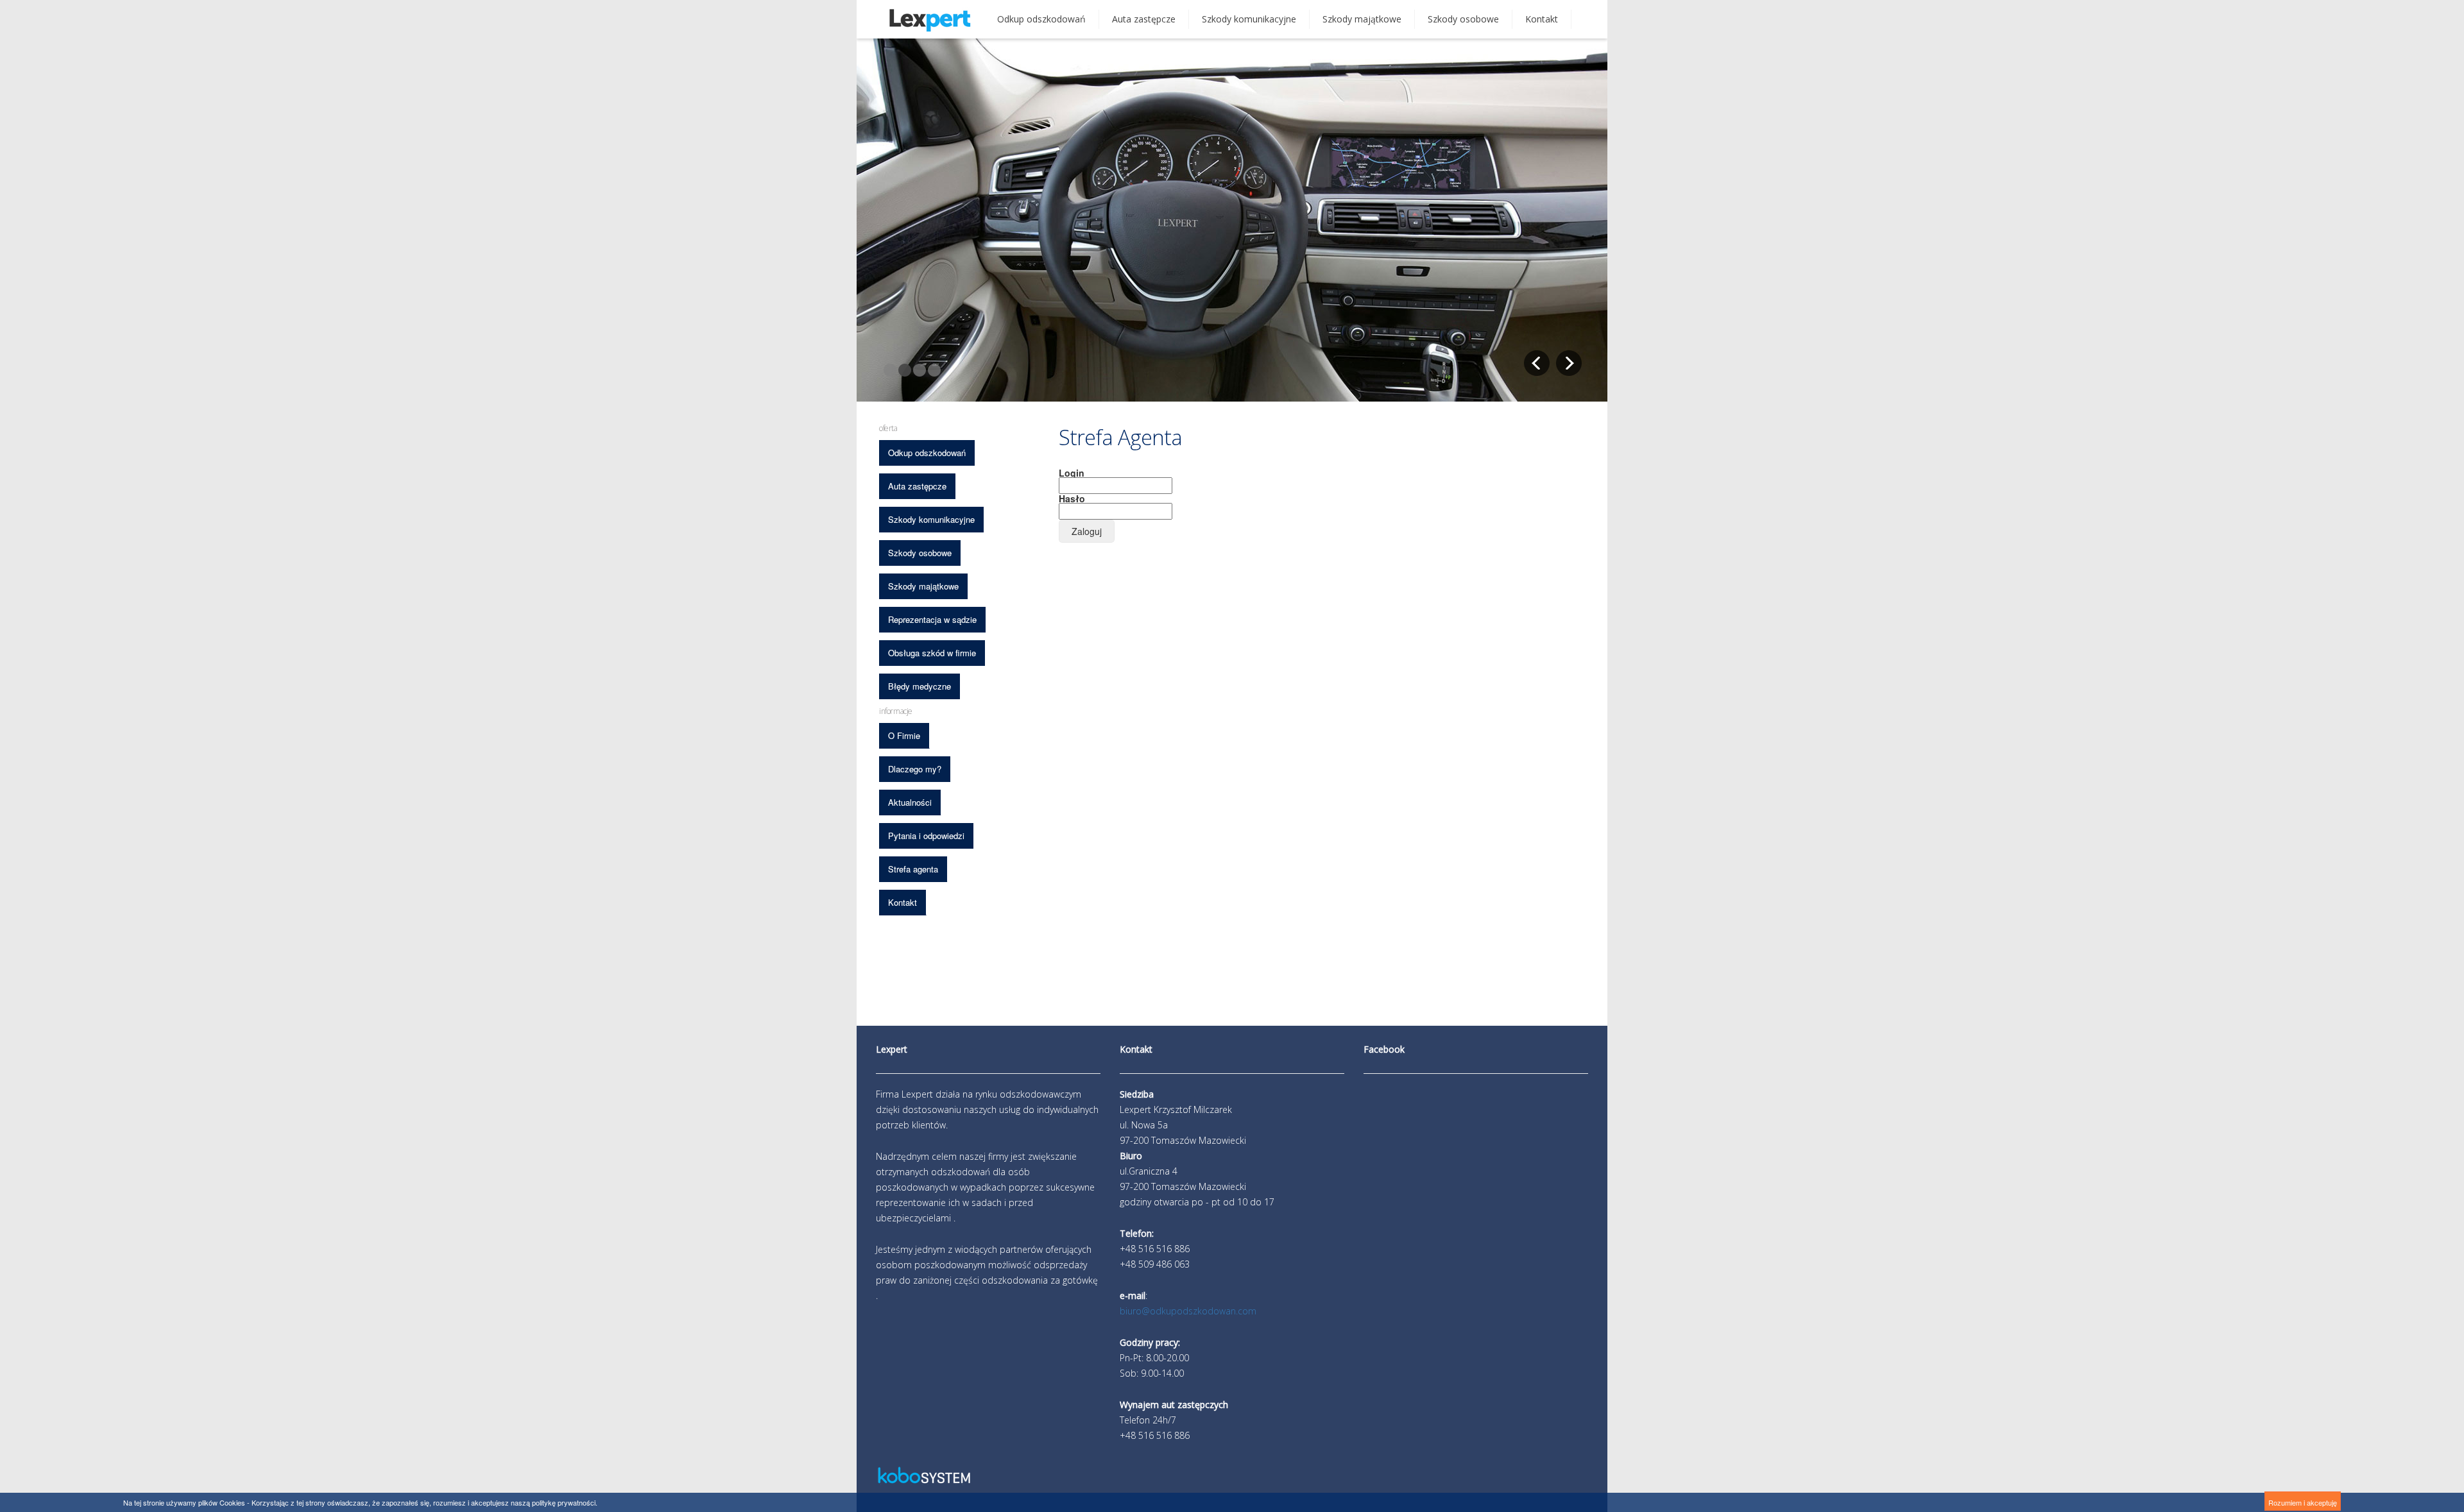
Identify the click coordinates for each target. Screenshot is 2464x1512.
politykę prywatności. (565, 1502)
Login (1072, 473)
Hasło (1072, 498)
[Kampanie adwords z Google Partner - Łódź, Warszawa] (924, 1482)
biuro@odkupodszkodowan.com (1188, 1311)
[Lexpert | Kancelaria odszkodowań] (930, 25)
